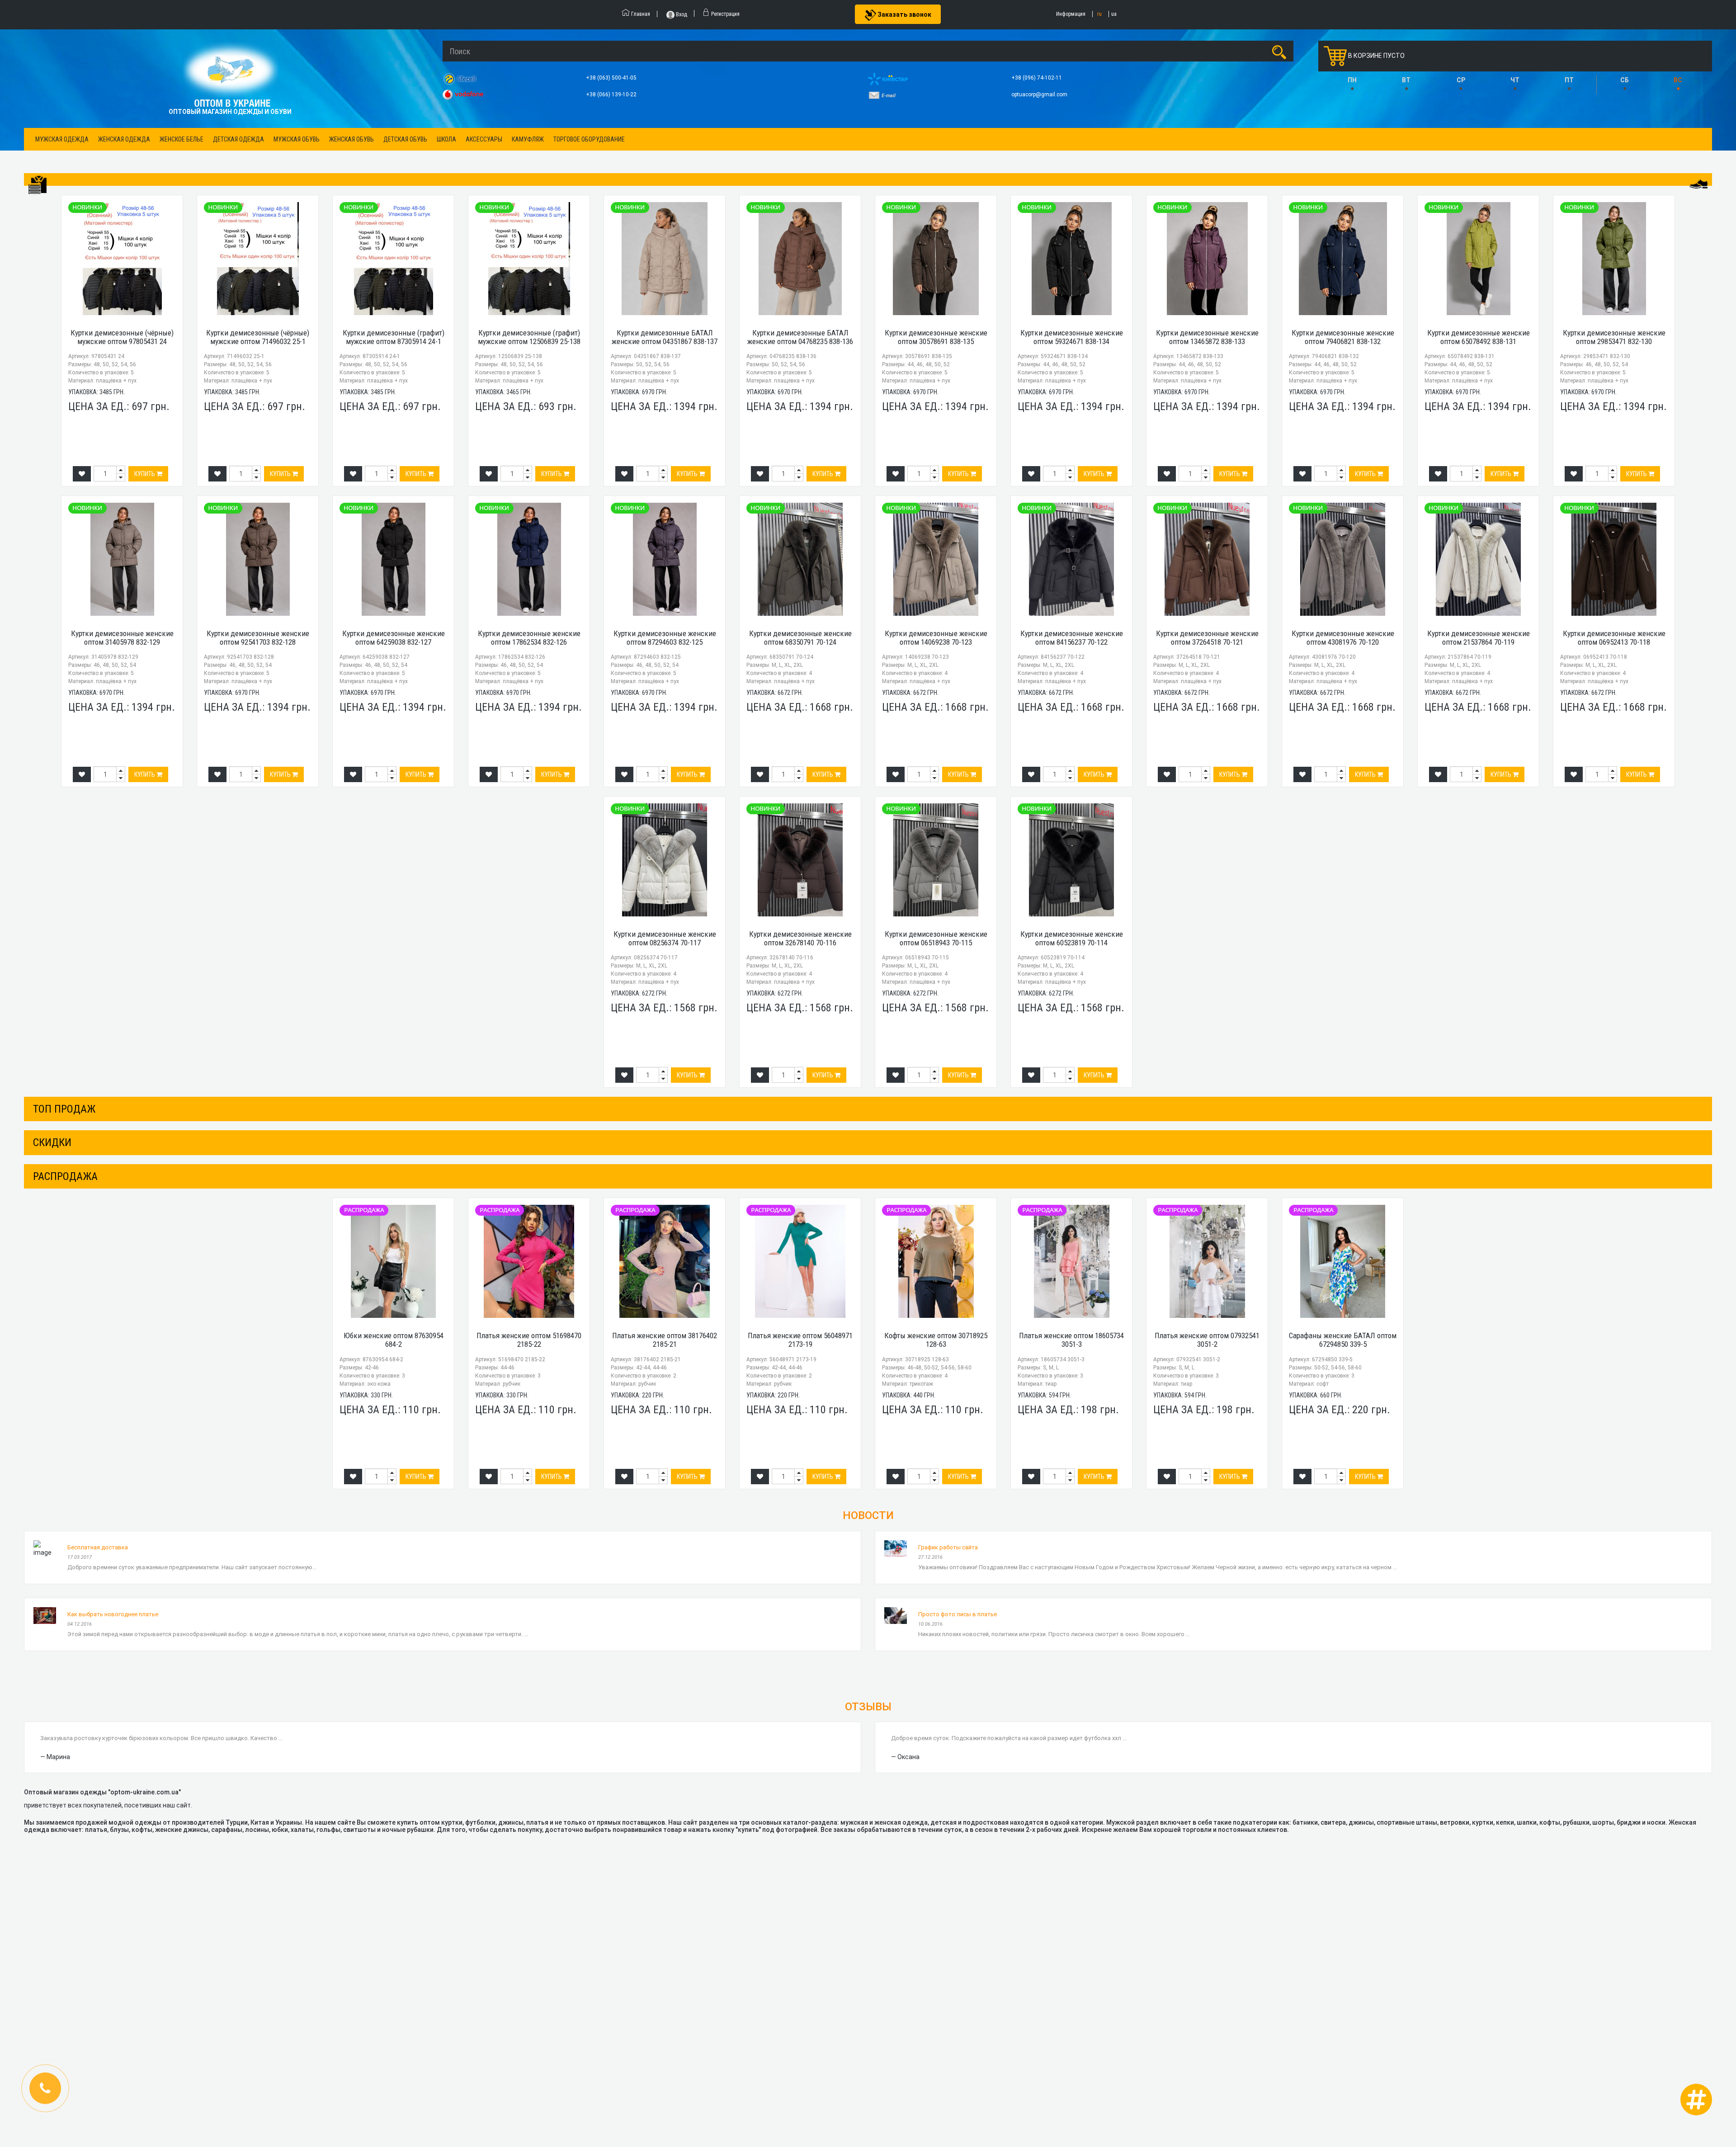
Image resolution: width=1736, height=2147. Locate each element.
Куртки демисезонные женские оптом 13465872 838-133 (1207, 337)
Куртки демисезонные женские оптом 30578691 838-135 (936, 337)
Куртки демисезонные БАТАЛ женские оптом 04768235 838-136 (800, 337)
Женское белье (182, 139)
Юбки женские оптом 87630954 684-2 (394, 1340)
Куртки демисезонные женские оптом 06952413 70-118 (1614, 638)
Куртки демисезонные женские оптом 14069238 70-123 (936, 638)
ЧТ (1515, 80)
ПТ (1569, 80)
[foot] (1698, 184)
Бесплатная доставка (98, 1547)
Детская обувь (405, 139)
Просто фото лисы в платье (958, 1614)
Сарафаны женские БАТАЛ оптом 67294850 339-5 (1343, 1340)
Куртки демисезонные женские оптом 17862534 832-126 (529, 638)
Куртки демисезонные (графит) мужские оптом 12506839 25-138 (529, 337)
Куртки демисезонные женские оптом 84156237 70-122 (1072, 638)
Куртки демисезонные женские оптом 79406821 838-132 (1343, 337)
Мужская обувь (297, 139)
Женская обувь (351, 139)
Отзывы (868, 1707)
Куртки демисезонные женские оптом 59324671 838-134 (1072, 337)
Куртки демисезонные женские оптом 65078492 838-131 (1479, 337)
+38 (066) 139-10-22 (612, 94)
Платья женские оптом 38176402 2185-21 (665, 1340)
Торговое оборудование (589, 139)
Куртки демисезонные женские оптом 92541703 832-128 (258, 638)
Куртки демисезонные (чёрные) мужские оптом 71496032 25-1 (258, 337)
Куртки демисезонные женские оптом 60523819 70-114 (1072, 938)
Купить (145, 474)
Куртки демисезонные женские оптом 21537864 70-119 (1479, 638)
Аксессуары (484, 139)
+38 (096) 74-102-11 (1037, 78)
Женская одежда (124, 139)
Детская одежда (238, 139)
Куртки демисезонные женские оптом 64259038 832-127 (394, 638)
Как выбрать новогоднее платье (113, 1614)
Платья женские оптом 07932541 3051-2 (1207, 1340)
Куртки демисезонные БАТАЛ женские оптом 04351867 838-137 (665, 337)
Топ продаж (64, 1109)
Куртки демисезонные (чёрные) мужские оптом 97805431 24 (122, 337)
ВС (1678, 80)
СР (1461, 80)
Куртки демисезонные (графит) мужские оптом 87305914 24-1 (394, 337)
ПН (1352, 80)
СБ (1625, 80)
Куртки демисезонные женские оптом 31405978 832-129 (122, 638)
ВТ (1406, 80)
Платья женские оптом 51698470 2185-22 (529, 1340)
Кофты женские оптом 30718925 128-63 (936, 1340)
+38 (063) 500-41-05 (612, 78)
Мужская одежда (62, 139)
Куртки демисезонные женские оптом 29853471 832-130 (1614, 337)
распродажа (65, 1176)
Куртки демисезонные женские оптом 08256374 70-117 (665, 938)
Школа (446, 139)
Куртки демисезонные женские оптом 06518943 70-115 (936, 938)
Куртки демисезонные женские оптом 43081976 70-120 (1343, 638)
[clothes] (38, 185)
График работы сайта (948, 1547)
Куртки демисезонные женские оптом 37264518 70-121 (1207, 638)
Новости (868, 1515)
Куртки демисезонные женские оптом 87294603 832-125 (665, 638)
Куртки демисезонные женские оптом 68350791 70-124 (800, 638)
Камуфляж (528, 139)
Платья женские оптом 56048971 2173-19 (800, 1340)
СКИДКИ (52, 1142)
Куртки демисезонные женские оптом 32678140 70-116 (800, 938)
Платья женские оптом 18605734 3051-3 (1071, 1340)
